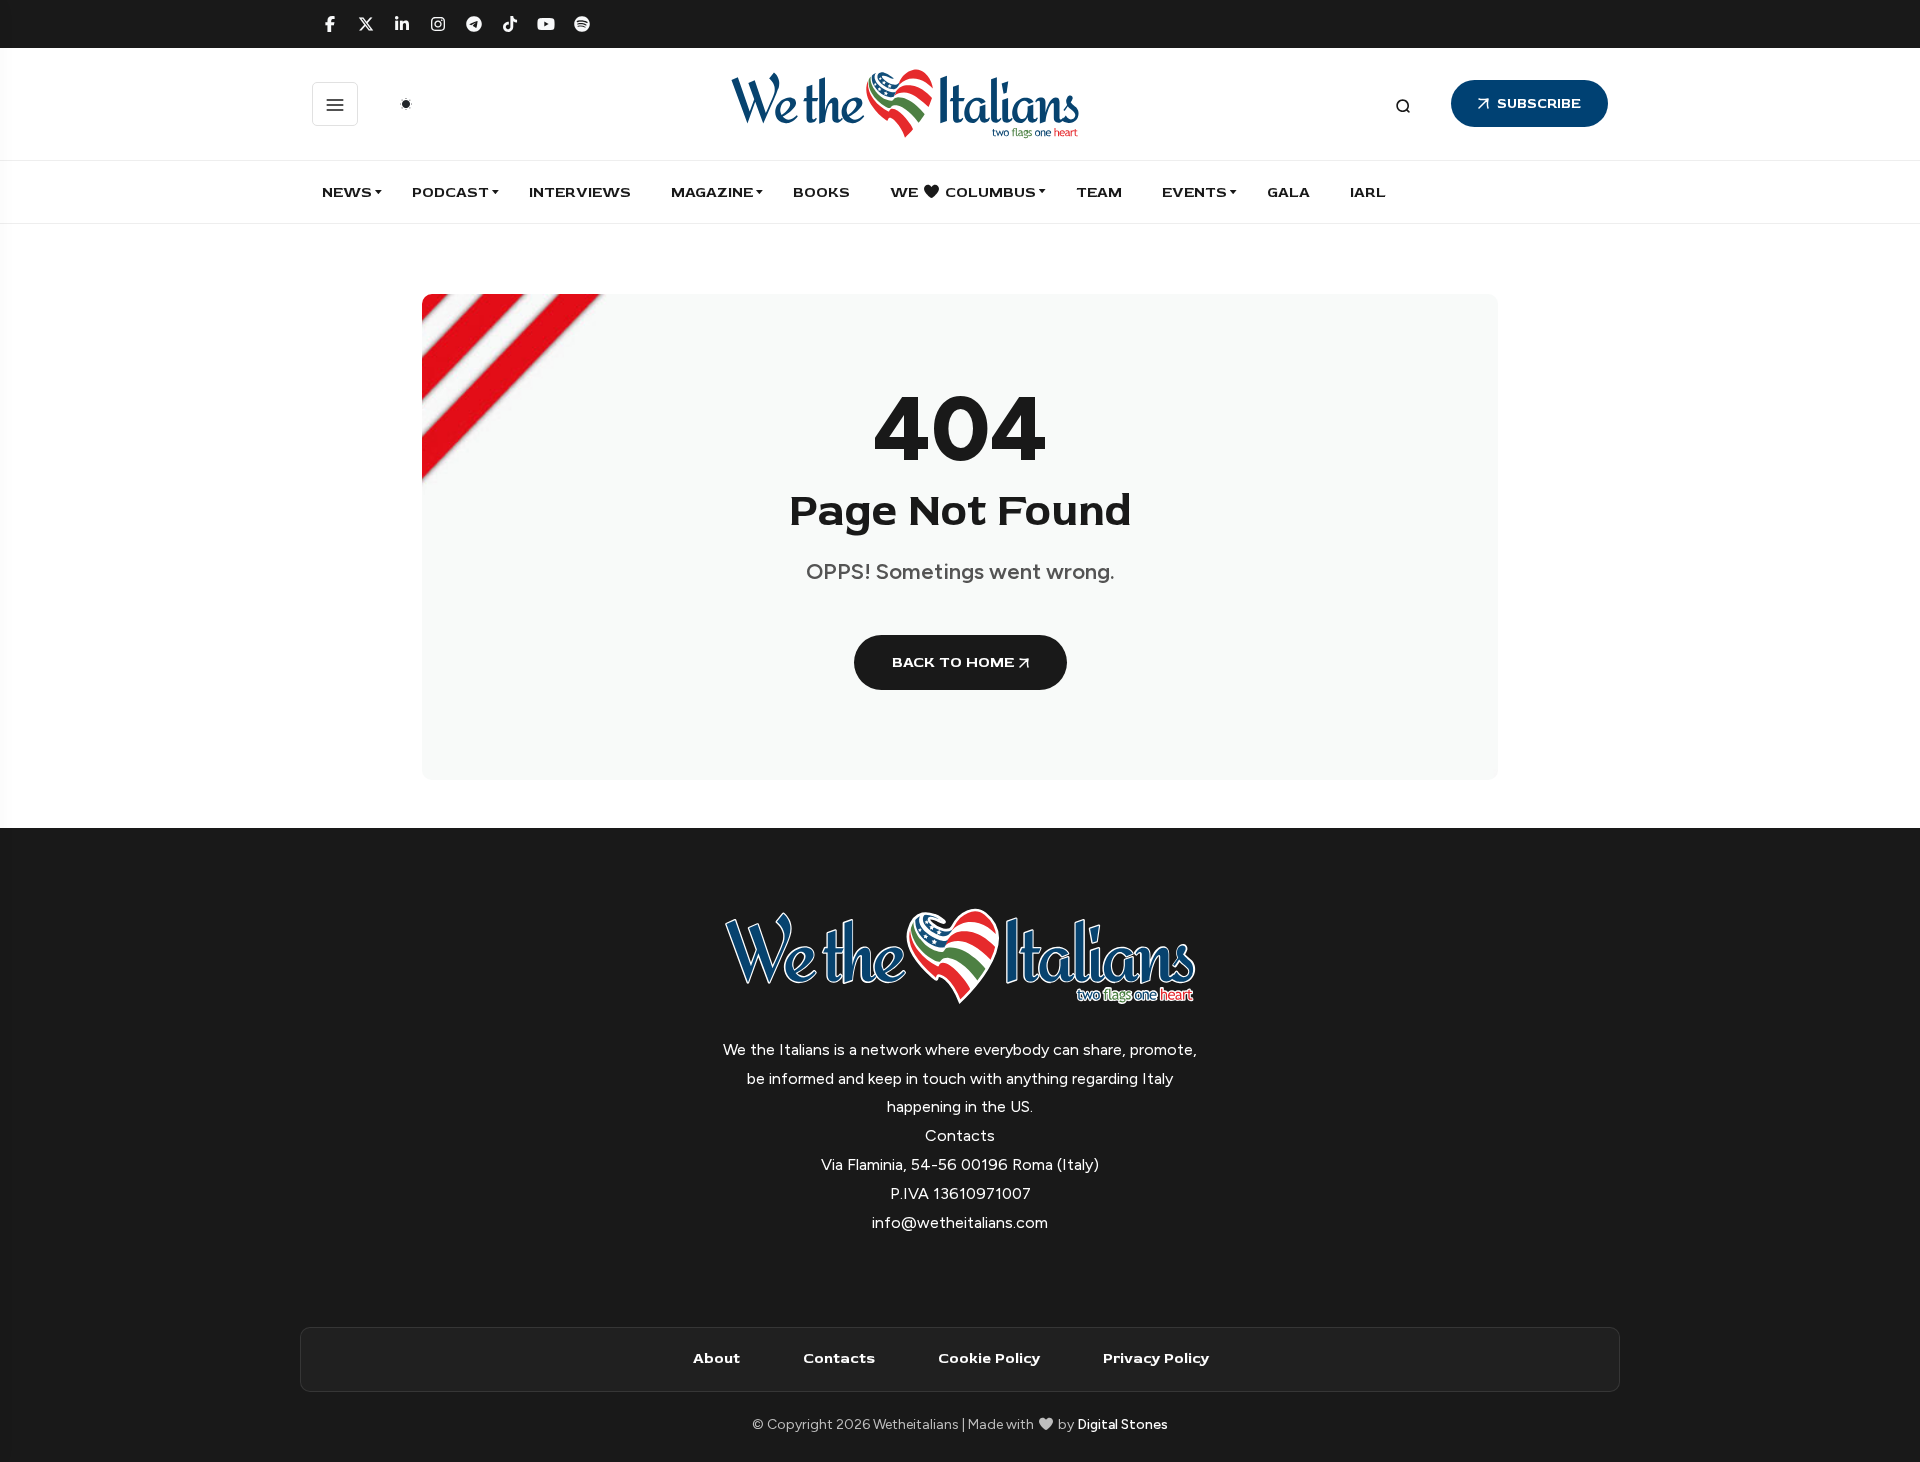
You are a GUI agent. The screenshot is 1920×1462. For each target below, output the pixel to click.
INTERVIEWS (580, 192)
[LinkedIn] (402, 24)
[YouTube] (546, 24)
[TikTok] (510, 24)
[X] (366, 24)
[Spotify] (582, 24)
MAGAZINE (712, 192)
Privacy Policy (1156, 1358)
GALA (1288, 192)
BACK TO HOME (953, 662)
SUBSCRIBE (1539, 103)
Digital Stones (1122, 1424)
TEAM (1099, 192)
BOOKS (821, 192)
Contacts (839, 1358)
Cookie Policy (989, 1358)
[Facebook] (330, 24)
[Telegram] (474, 24)
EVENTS (1194, 192)
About (716, 1358)
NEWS (347, 192)
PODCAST (450, 192)
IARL (1368, 192)
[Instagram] (438, 24)
